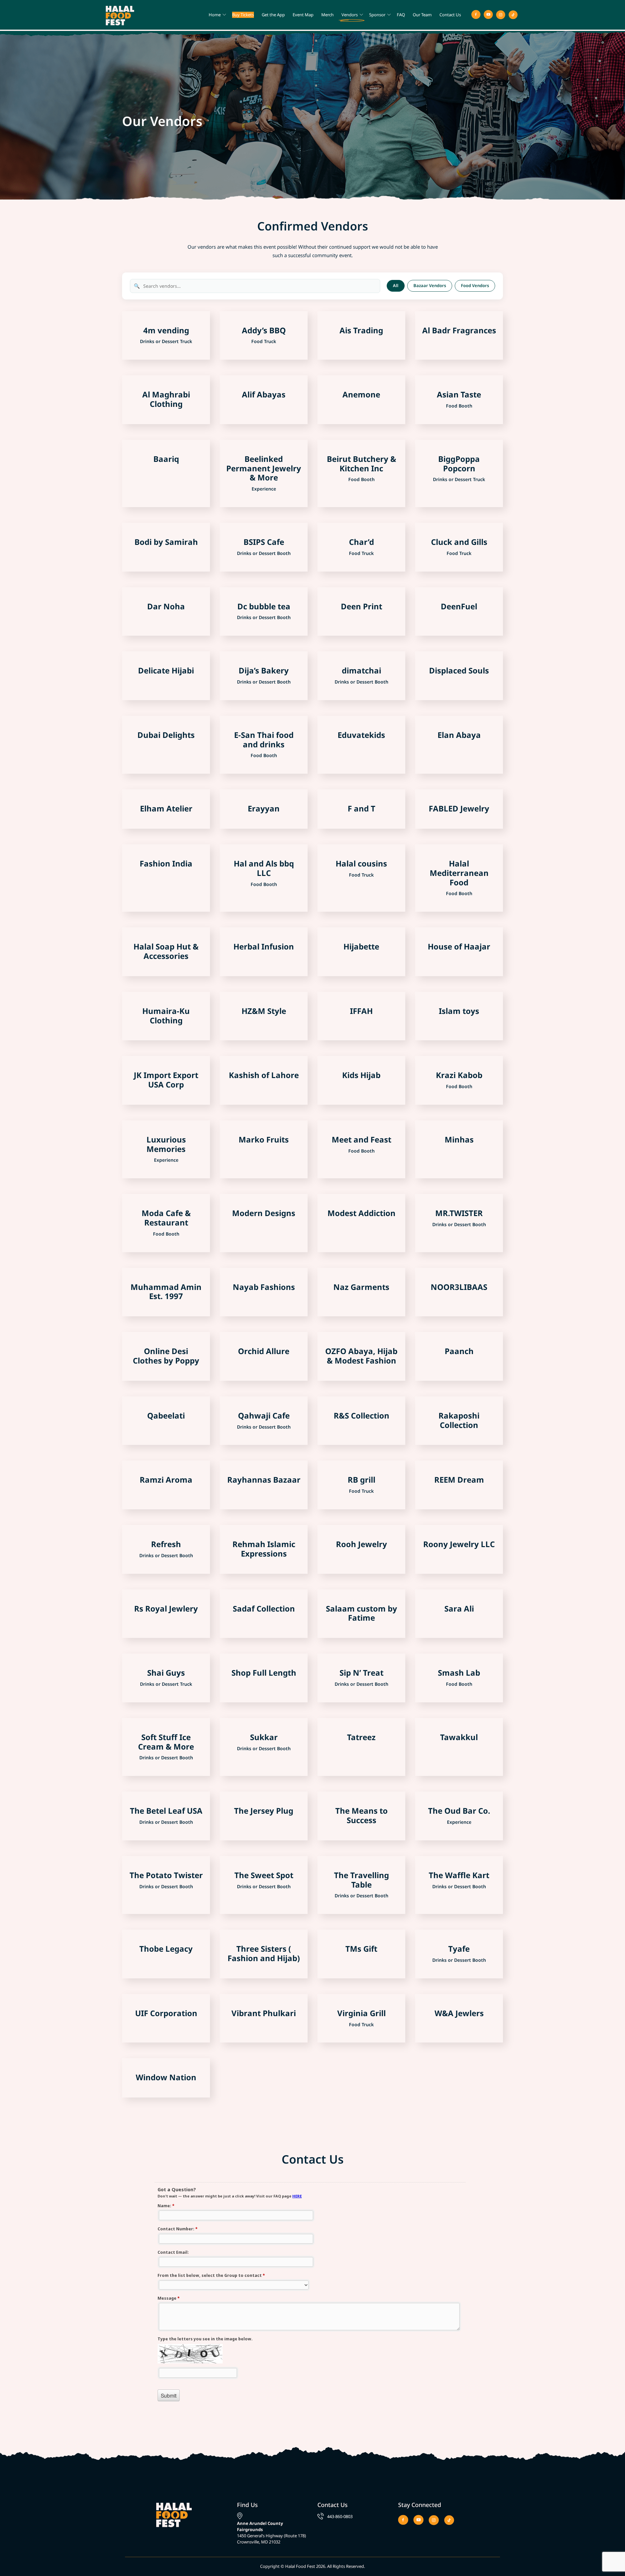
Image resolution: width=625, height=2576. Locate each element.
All (396, 285)
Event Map (303, 15)
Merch (327, 15)
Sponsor (377, 15)
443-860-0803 (340, 2516)
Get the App (273, 15)
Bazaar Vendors (430, 285)
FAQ (401, 15)
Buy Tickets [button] (243, 15)
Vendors (350, 15)
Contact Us (450, 15)
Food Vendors (475, 285)
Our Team (422, 15)
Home (215, 15)
